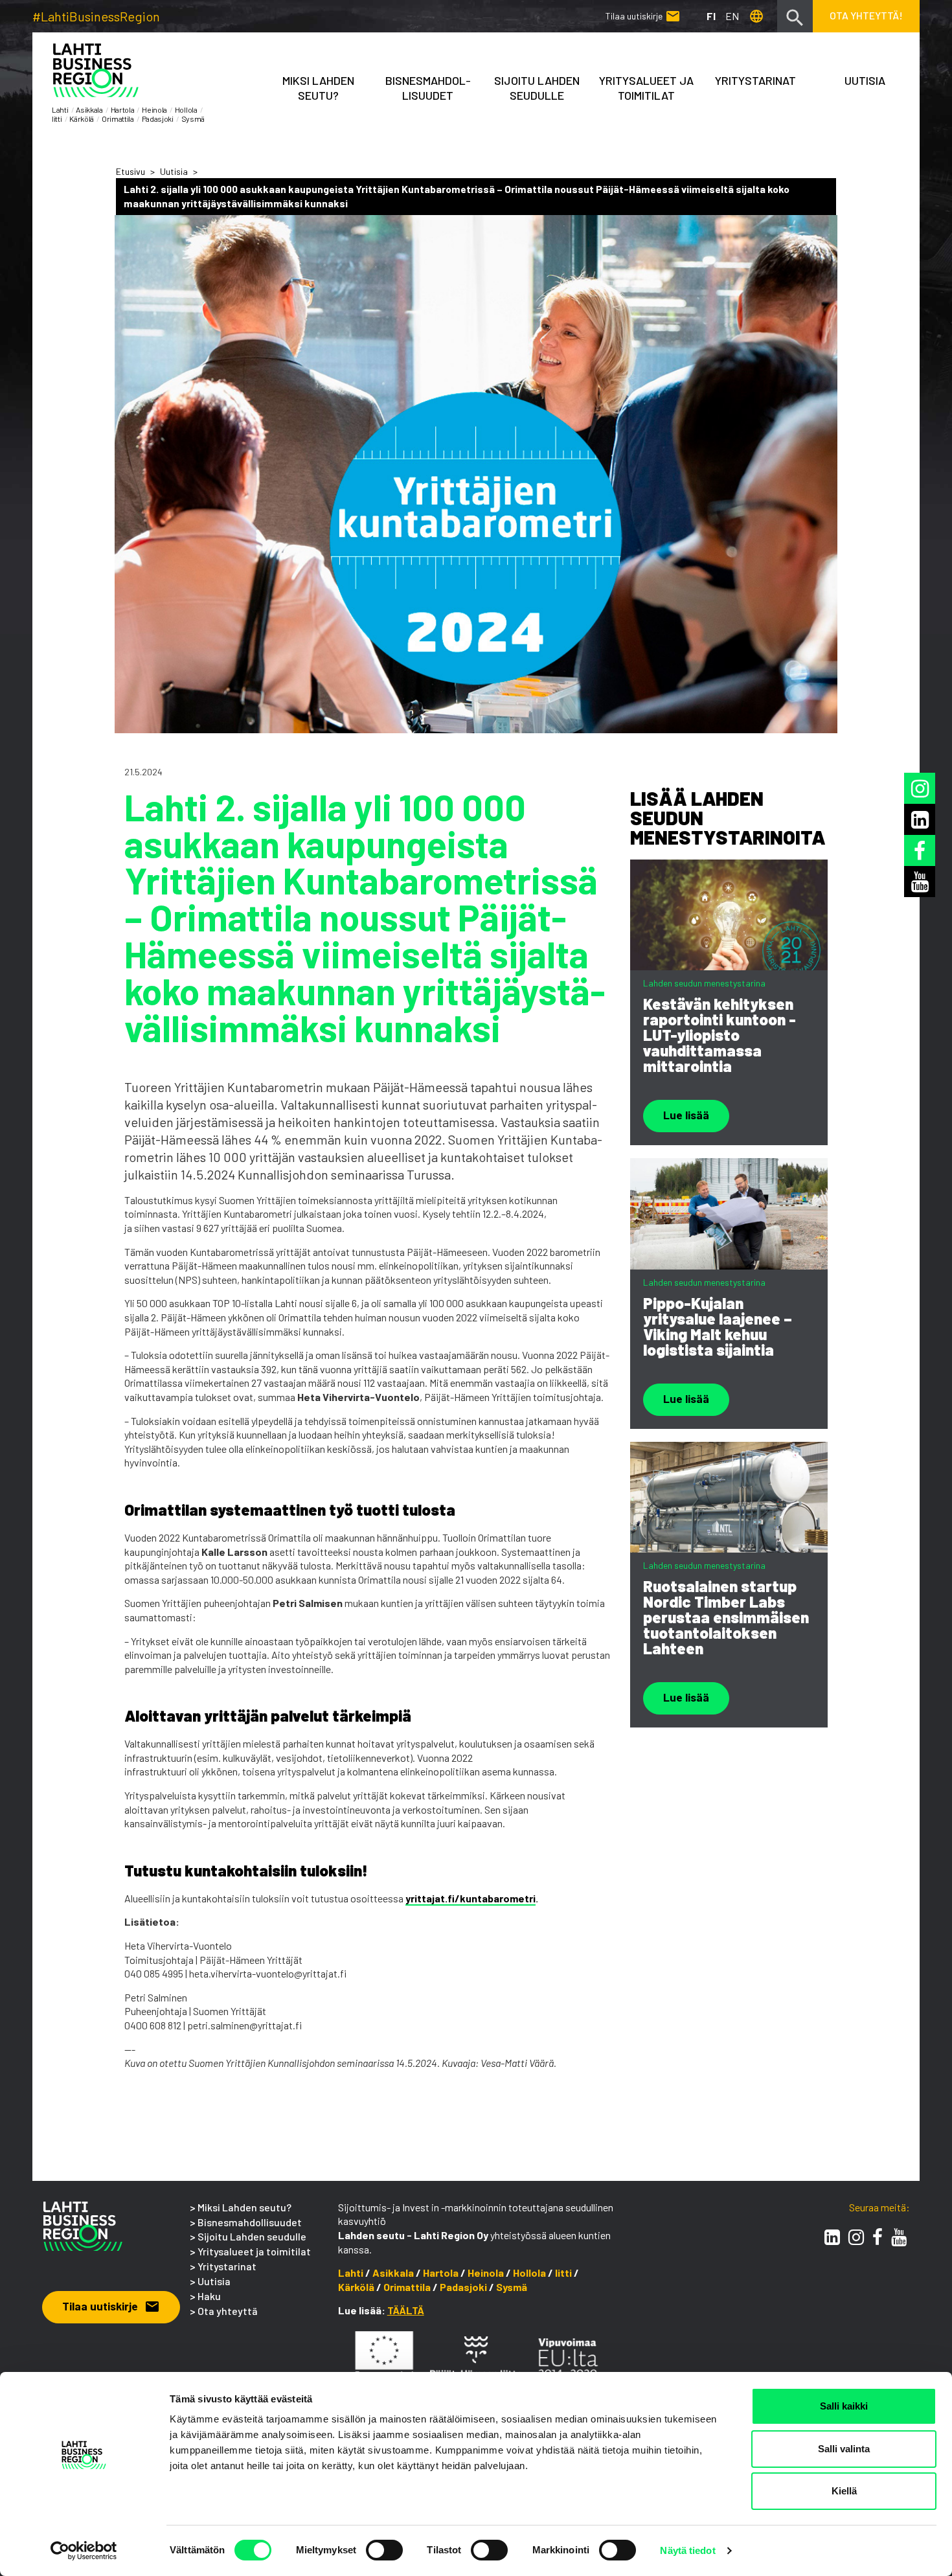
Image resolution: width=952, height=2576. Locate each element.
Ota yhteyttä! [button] (866, 15)
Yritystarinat (227, 2266)
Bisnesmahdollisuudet (250, 2222)
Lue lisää (686, 1115)
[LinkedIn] (832, 2237)
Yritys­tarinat (755, 80)
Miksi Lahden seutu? (318, 88)
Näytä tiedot (687, 2550)
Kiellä (844, 2491)
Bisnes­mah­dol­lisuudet (428, 88)
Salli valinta (844, 2449)
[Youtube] (899, 2237)
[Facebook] (878, 2237)
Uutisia (865, 80)
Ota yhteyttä (228, 2311)
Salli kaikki (844, 2406)
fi (711, 16)
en (732, 16)
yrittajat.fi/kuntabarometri (470, 1898)
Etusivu (130, 171)
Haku (209, 2296)
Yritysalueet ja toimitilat (646, 88)
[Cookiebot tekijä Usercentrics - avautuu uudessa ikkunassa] (84, 2551)
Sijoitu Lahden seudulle (537, 88)
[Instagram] (856, 2237)
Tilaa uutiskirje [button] (111, 2306)
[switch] (384, 2550)
